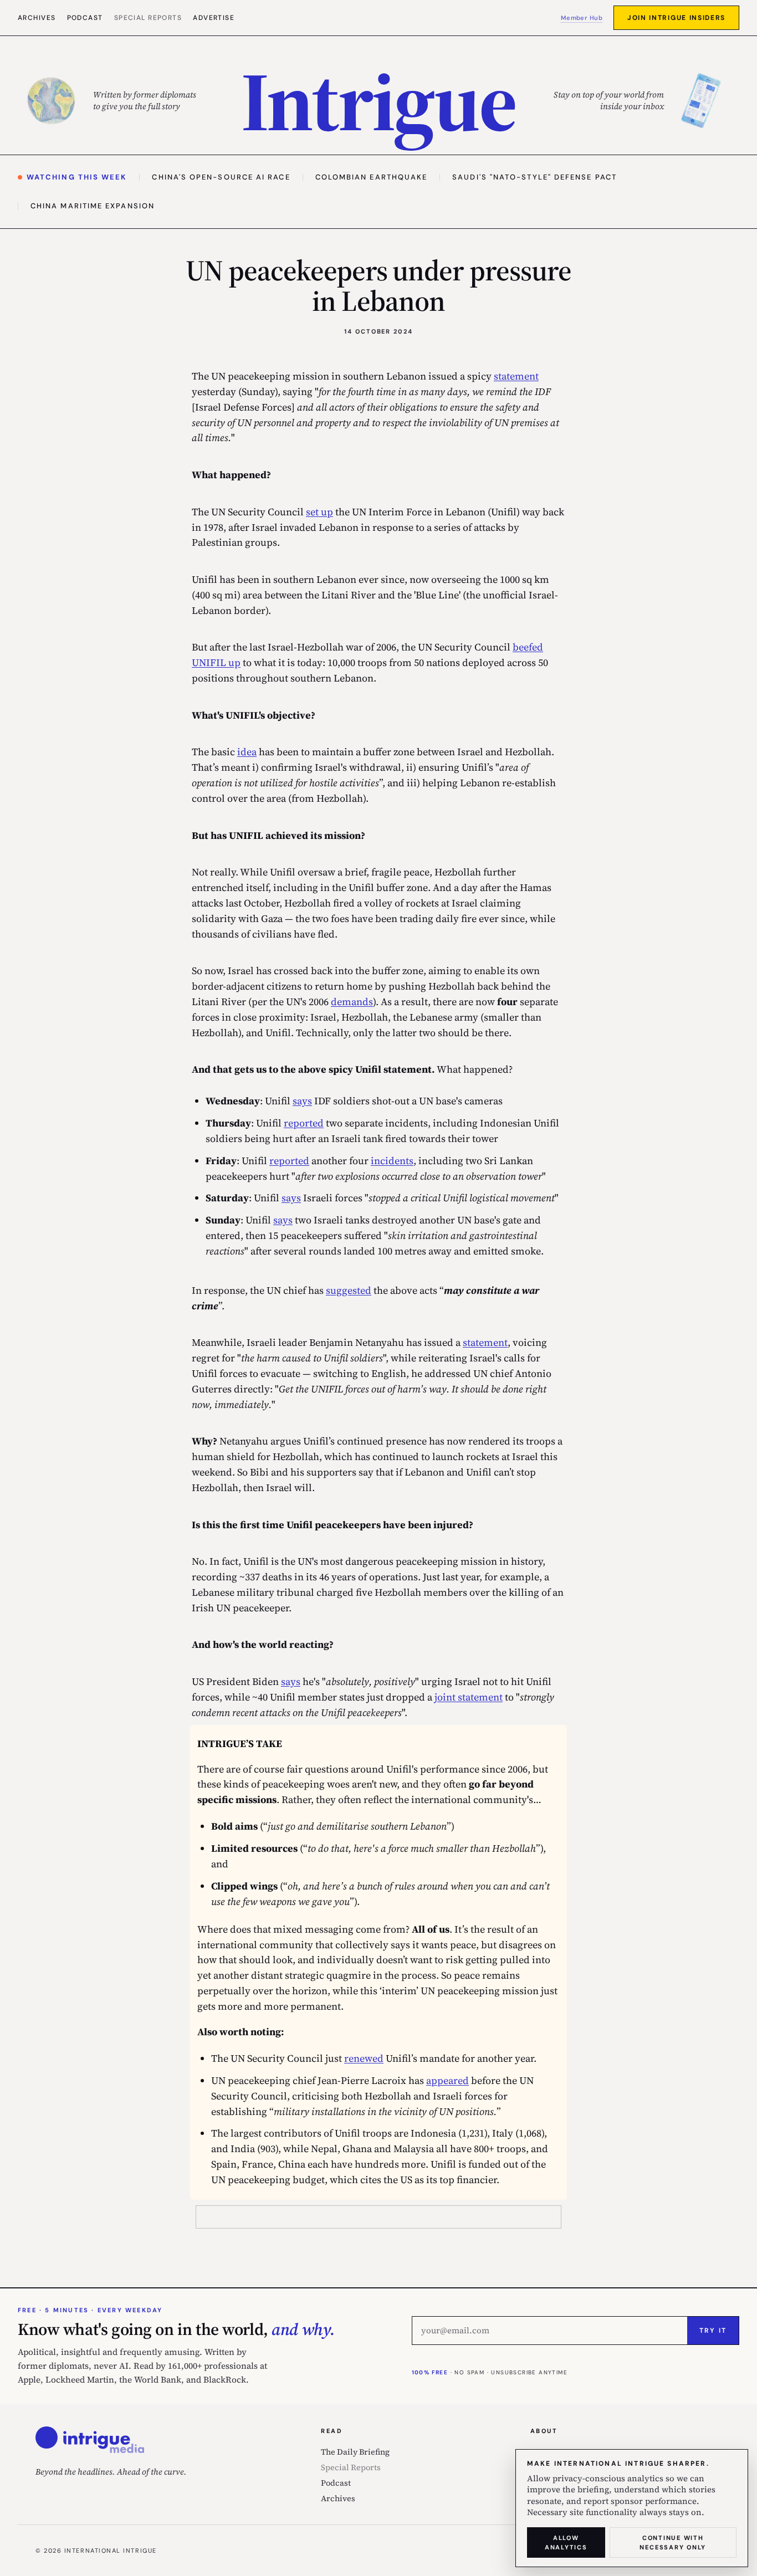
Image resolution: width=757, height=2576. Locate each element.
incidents (392, 1161)
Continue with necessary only (673, 2542)
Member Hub (582, 18)
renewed (364, 2058)
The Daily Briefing (355, 2452)
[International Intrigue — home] (90, 2440)
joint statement (469, 1697)
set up (319, 512)
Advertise (214, 18)
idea (247, 752)
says (302, 1101)
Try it (713, 2331)
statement (516, 376)
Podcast (85, 18)
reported (304, 1123)
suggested (349, 1290)
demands (352, 1002)
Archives (37, 18)
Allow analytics (566, 2542)
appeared (447, 2080)
